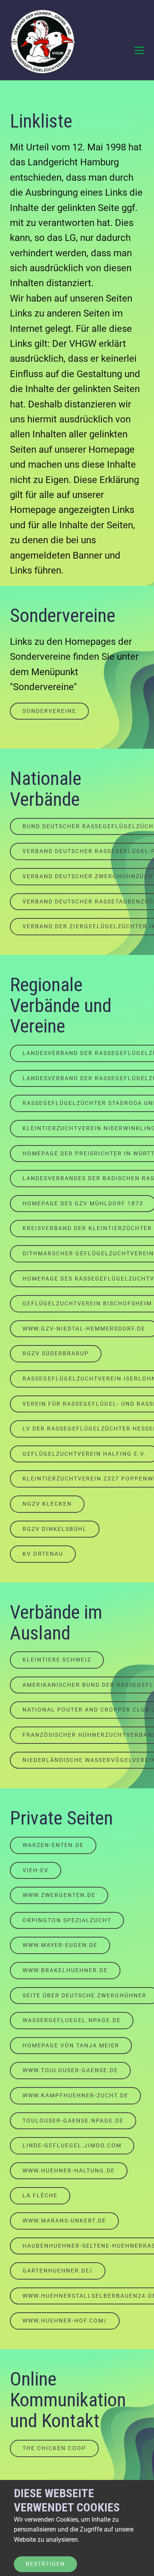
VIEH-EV (36, 1870)
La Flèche (40, 2195)
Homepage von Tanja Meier (71, 2045)
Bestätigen (45, 2564)
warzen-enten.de (53, 1845)
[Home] (43, 43)
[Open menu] (139, 50)
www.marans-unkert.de (64, 2221)
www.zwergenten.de (59, 1895)
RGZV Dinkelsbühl (55, 1529)
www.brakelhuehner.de (65, 1970)
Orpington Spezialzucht (67, 1920)
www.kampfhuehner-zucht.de (75, 2095)
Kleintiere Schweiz (57, 1660)
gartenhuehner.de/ (58, 2271)
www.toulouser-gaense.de (70, 2070)
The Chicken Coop (54, 2448)
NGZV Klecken (47, 1504)
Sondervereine (49, 711)
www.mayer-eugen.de (60, 1945)
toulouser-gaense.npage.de (73, 2121)
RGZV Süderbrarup (56, 1353)
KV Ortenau (43, 1554)
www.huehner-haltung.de (69, 2171)
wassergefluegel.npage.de (72, 2020)
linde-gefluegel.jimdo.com (72, 2145)
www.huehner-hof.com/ (65, 2321)
